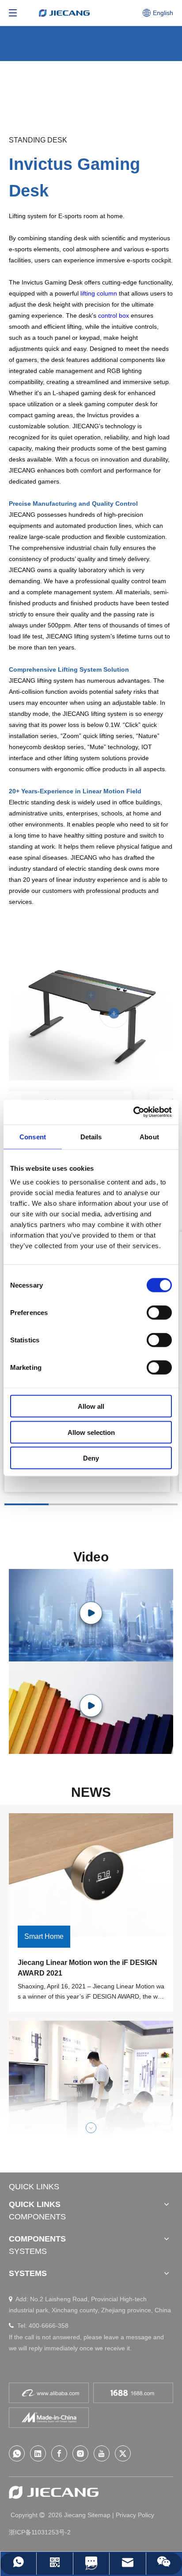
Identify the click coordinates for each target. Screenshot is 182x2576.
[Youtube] (102, 2453)
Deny (91, 1458)
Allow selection (91, 1432)
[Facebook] (59, 2453)
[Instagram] (80, 2453)
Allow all (91, 1406)
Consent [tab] (33, 1136)
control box (114, 315)
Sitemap (99, 2515)
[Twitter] (123, 2453)
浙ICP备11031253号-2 (40, 2532)
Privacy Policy (135, 2515)
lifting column (99, 293)
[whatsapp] (17, 2453)
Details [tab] (91, 1136)
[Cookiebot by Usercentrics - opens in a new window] (133, 1112)
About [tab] (149, 1136)
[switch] (159, 1313)
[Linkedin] (38, 2453)
